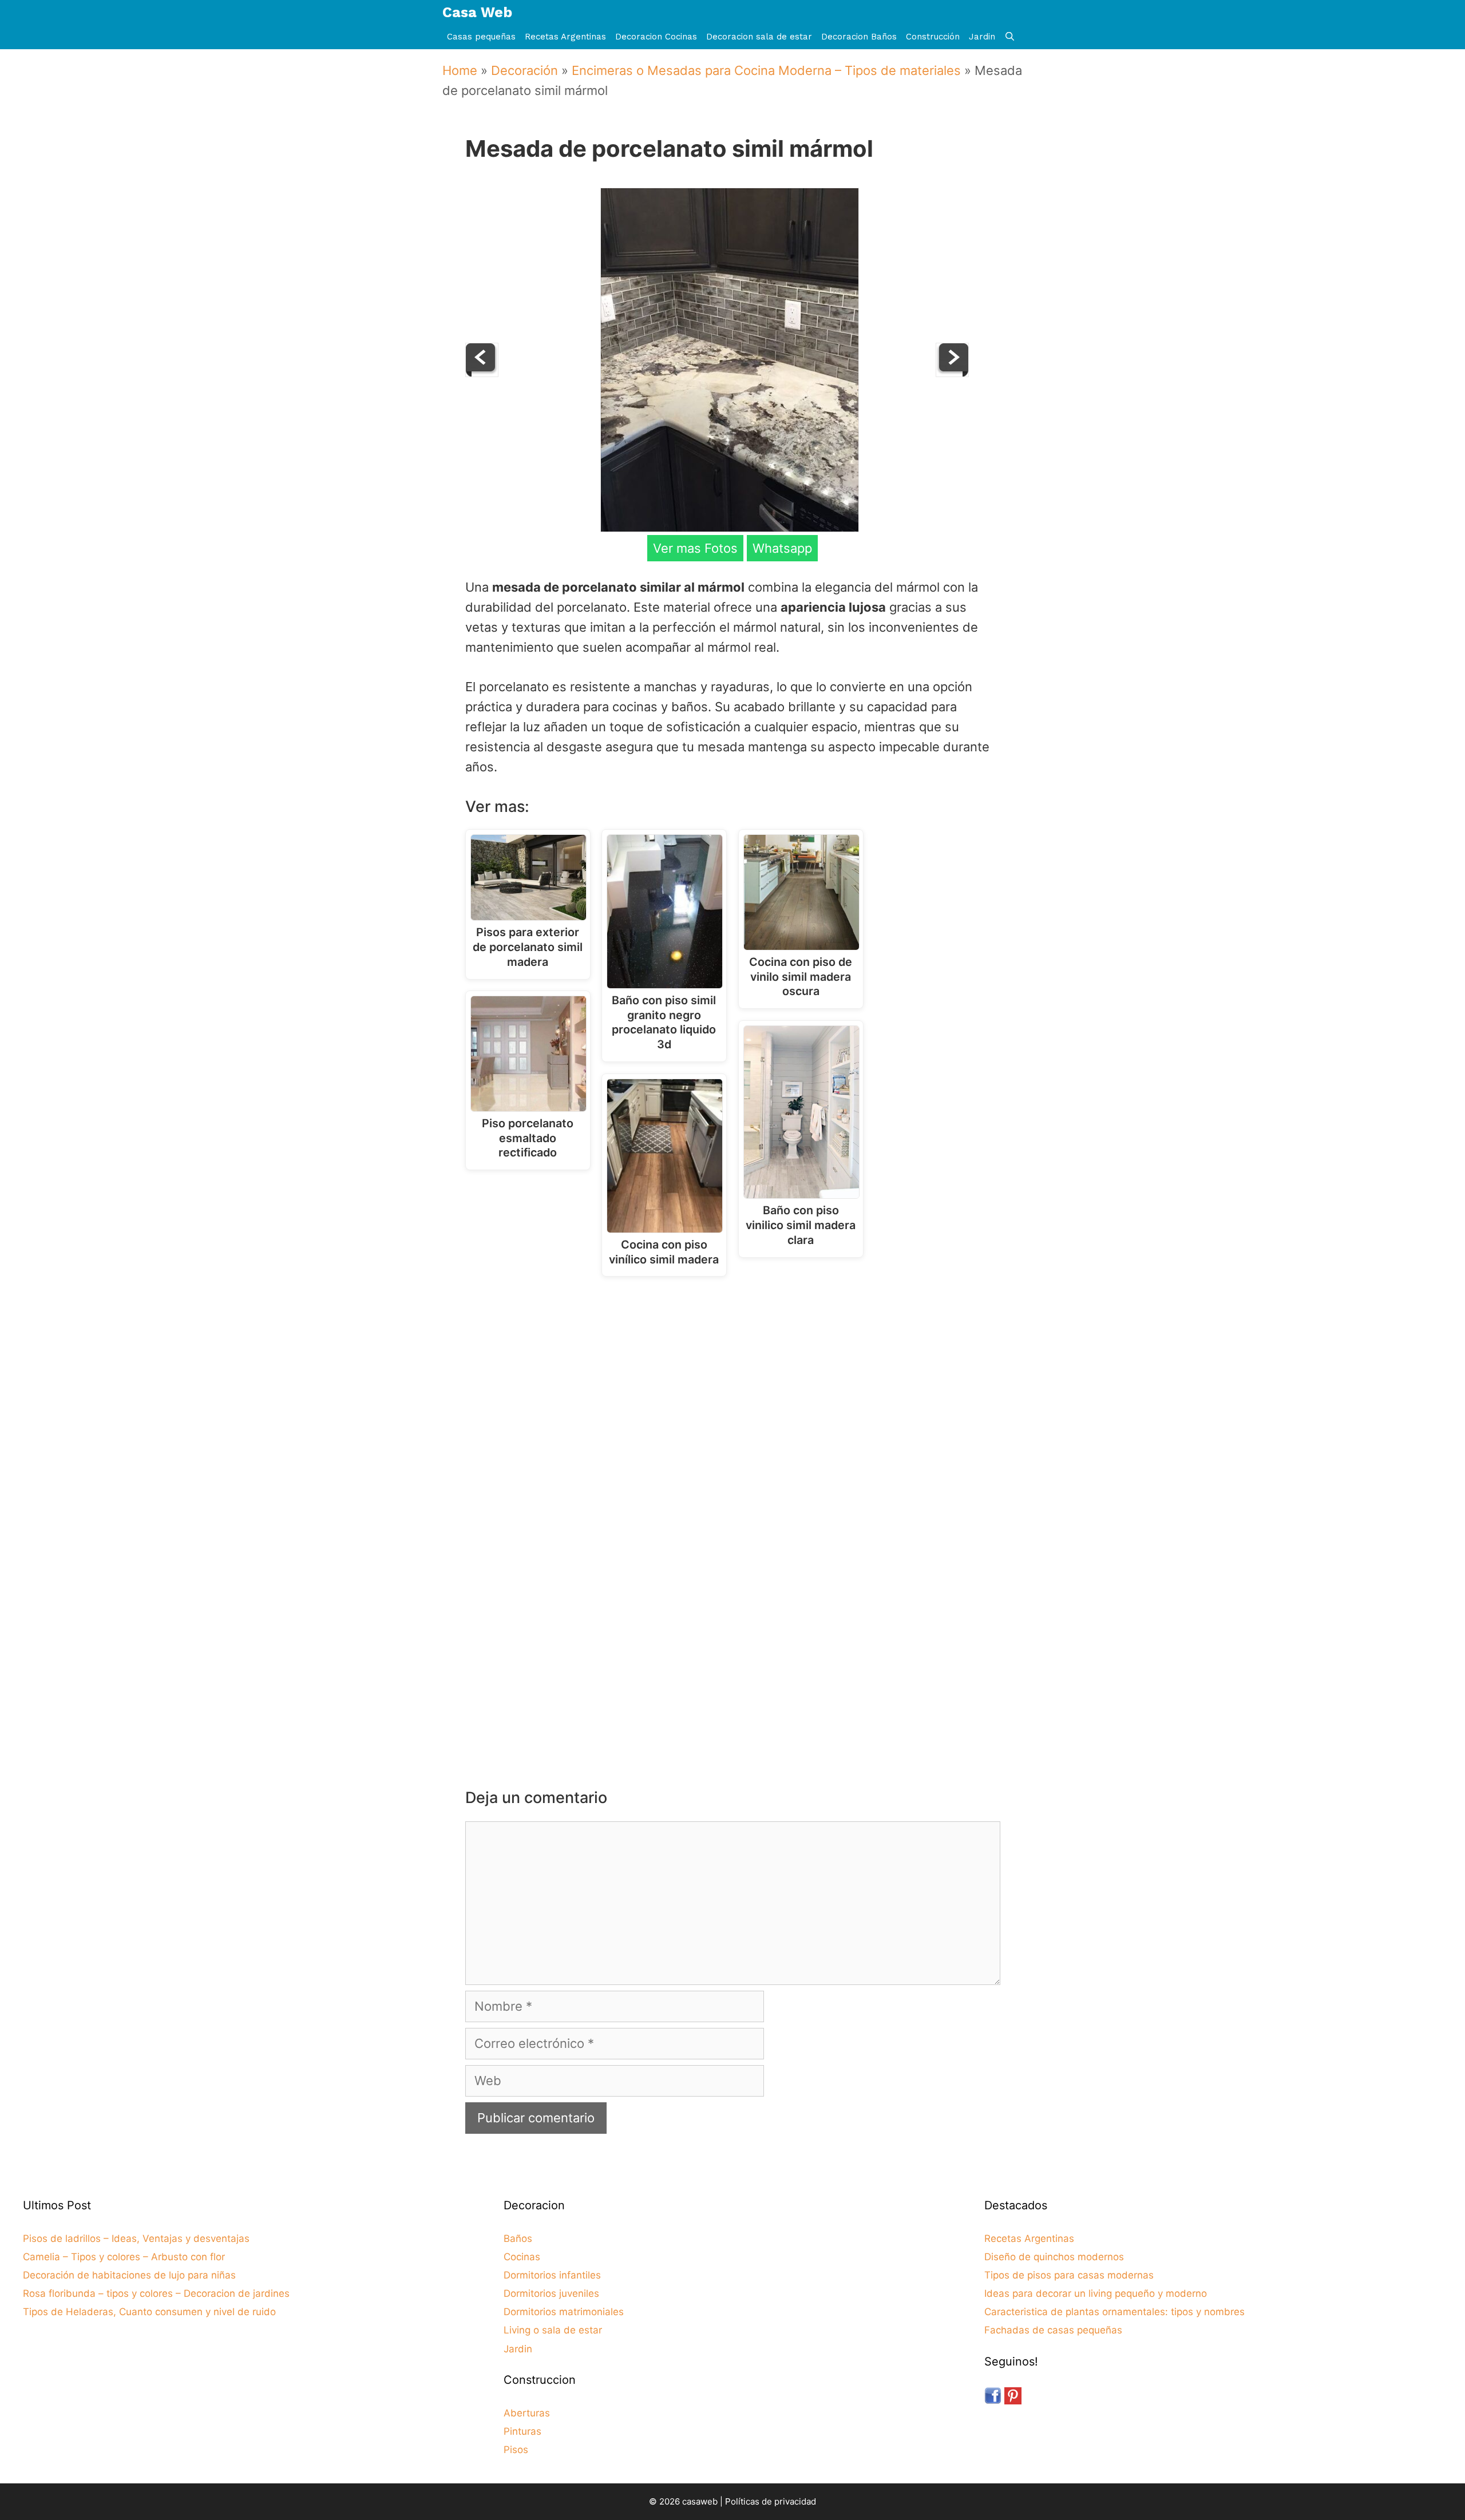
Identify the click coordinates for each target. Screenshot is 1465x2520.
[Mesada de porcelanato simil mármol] (730, 528)
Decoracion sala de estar (759, 37)
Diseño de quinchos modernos (1054, 2257)
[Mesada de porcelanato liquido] (952, 373)
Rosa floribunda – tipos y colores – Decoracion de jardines (156, 2293)
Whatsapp (782, 548)
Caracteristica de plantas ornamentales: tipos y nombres (1114, 2312)
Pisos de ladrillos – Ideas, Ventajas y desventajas (136, 2238)
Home (460, 70)
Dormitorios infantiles (552, 2275)
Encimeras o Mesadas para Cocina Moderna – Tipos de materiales (766, 70)
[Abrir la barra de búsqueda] (1010, 37)
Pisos (516, 2450)
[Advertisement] (736, 1380)
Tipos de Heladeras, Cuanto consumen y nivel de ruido (149, 2312)
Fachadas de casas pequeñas (1053, 2330)
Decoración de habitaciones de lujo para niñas (129, 2275)
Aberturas (527, 2413)
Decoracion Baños (859, 37)
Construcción (933, 37)
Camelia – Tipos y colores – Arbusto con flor (124, 2257)
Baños (518, 2238)
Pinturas (522, 2431)
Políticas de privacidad (771, 2501)
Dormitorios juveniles (551, 2293)
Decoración (524, 70)
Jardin (982, 37)
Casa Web (477, 12)
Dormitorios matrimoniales (564, 2312)
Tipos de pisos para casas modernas (1069, 2275)
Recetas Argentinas (565, 37)
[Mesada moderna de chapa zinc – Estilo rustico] (482, 373)
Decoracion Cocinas (656, 37)
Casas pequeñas (481, 37)
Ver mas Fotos (695, 548)
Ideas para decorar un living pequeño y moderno (1096, 2293)
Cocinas (522, 2257)
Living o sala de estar (553, 2330)
